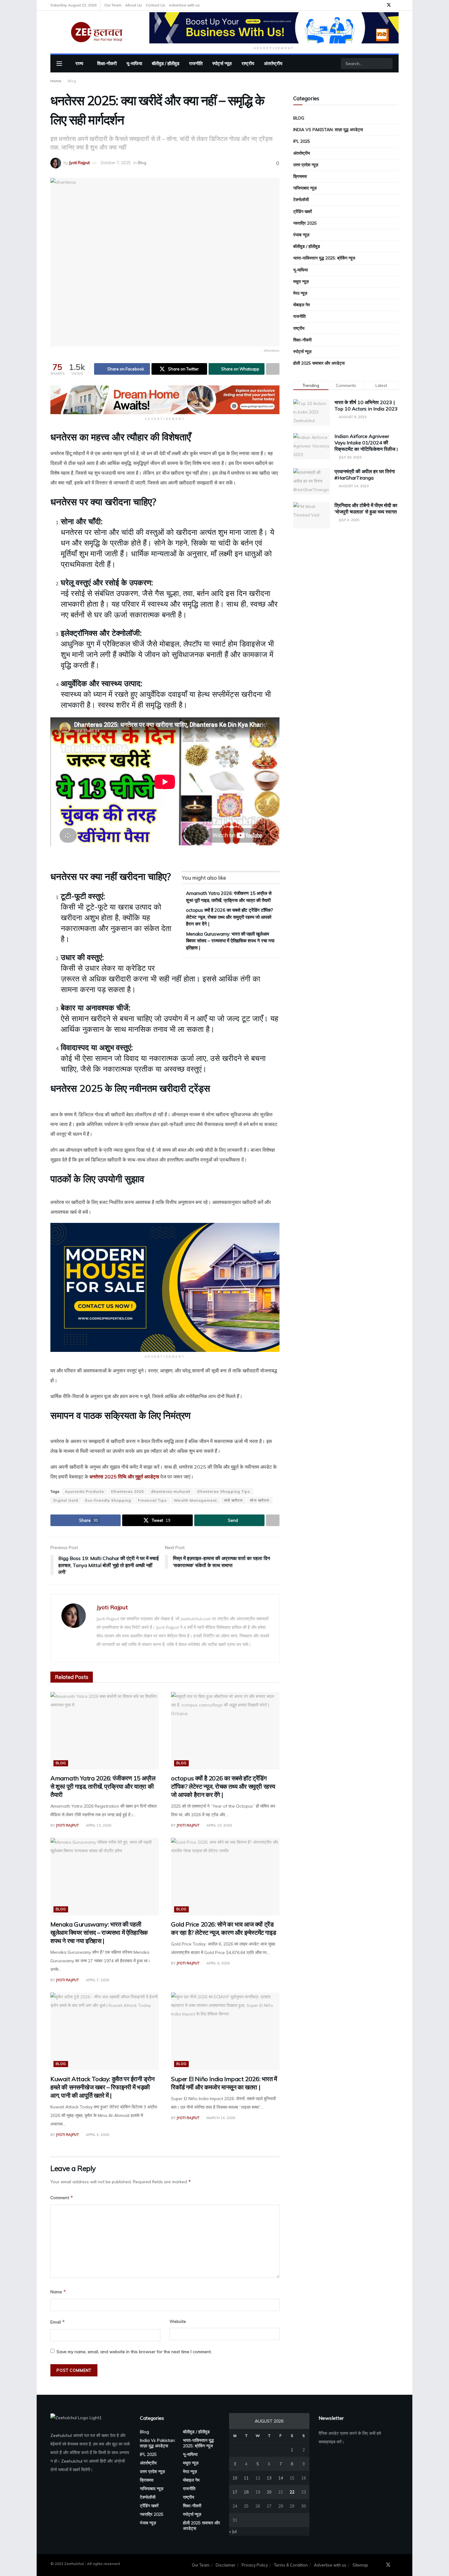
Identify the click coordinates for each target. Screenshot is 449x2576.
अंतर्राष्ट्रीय (273, 63)
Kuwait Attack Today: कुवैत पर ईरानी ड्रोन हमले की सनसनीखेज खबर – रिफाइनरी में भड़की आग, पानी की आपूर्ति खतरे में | (102, 2087)
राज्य (79, 63)
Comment (62, 2197)
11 (246, 2478)
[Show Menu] (59, 64)
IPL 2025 (302, 141)
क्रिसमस (300, 176)
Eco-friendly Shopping (108, 1500)
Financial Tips (152, 1500)
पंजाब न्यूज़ (301, 235)
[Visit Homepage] (96, 32)
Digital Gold (66, 1500)
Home (56, 81)
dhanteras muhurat (171, 1491)
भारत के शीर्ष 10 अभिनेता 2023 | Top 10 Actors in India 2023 (366, 405)
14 (281, 2478)
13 (269, 2478)
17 (235, 2492)
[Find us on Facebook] (381, 5)
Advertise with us (184, 5)
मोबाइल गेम (301, 305)
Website (178, 2321)
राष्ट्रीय (248, 63)
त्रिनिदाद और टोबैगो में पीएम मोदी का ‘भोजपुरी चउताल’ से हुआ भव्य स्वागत (366, 508)
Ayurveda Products (85, 1491)
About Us (134, 5)
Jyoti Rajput (79, 163)
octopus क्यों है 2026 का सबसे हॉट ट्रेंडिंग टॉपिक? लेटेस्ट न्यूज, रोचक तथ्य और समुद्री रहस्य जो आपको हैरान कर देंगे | (230, 917)
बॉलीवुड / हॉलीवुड (166, 63)
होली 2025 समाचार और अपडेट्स (319, 363)
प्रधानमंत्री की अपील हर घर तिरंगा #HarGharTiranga (365, 475)
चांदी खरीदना (233, 1500)
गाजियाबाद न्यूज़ (305, 188)
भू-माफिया (134, 63)
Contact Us (155, 5)
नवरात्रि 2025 (305, 223)
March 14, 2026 (220, 2118)
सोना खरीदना (260, 1500)
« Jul (233, 2531)
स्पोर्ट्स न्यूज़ (222, 63)
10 (235, 2478)
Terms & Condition (291, 2565)
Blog (72, 81)
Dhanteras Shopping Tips (224, 1491)
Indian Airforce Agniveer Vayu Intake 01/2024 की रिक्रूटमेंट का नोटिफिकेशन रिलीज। (367, 443)
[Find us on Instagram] (397, 5)
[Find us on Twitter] (389, 5)
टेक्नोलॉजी (301, 200)
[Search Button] (387, 64)
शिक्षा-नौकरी (107, 63)
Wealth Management (195, 1500)
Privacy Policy (255, 2565)
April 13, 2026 (98, 1825)
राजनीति (196, 63)
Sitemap (360, 2565)
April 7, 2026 (97, 1980)
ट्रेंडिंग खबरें (303, 212)
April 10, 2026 (219, 1825)
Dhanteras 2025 (128, 1491)
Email (58, 2322)
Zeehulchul (61, 2435)
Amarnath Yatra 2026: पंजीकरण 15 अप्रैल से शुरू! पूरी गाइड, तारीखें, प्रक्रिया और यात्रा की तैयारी (103, 1786)
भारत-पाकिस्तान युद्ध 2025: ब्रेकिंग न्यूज (324, 258)
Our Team (113, 5)
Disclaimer (226, 2565)
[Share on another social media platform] (273, 369)
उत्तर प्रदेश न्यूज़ (306, 165)
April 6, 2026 (218, 1963)
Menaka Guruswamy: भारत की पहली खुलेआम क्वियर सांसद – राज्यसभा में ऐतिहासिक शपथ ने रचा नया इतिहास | (230, 941)
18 (246, 2492)
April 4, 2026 (97, 2135)
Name (58, 2292)
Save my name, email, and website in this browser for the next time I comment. (134, 2352)
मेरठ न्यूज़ (300, 293)
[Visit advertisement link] (274, 28)
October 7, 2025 (116, 163)
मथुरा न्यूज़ (301, 282)
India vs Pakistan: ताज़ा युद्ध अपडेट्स (328, 130)
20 (269, 2492)
